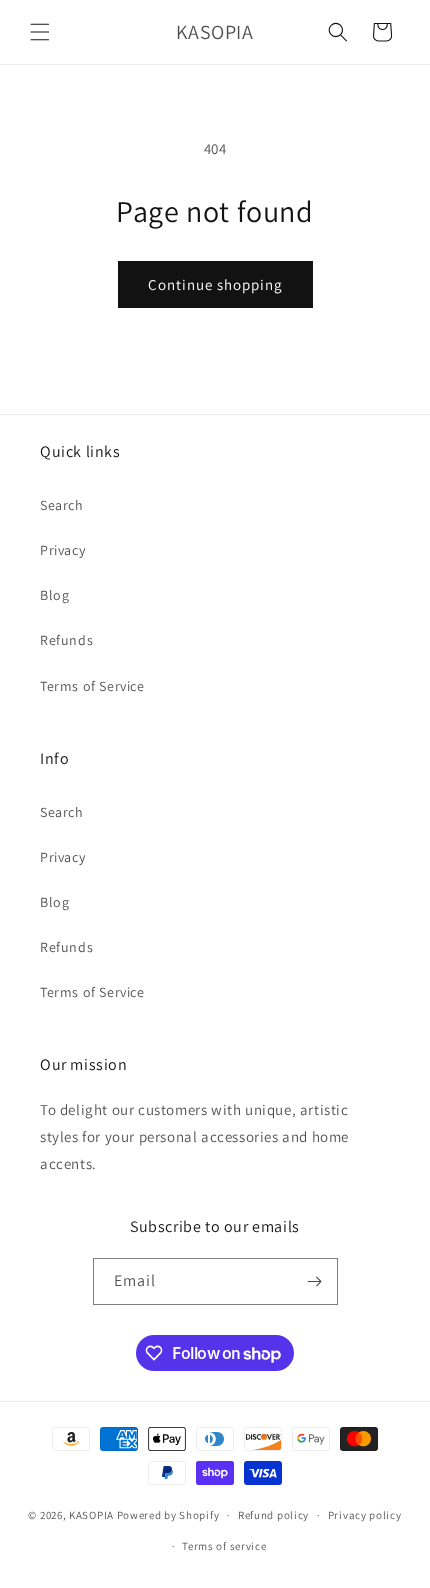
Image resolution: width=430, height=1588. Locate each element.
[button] (40, 32)
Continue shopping (215, 284)
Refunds (66, 640)
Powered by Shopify (168, 1515)
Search (62, 505)
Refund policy (273, 1515)
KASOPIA (91, 1515)
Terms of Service (92, 686)
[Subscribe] (315, 1281)
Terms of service (224, 1546)
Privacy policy (365, 1515)
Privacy (62, 550)
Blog (54, 595)
